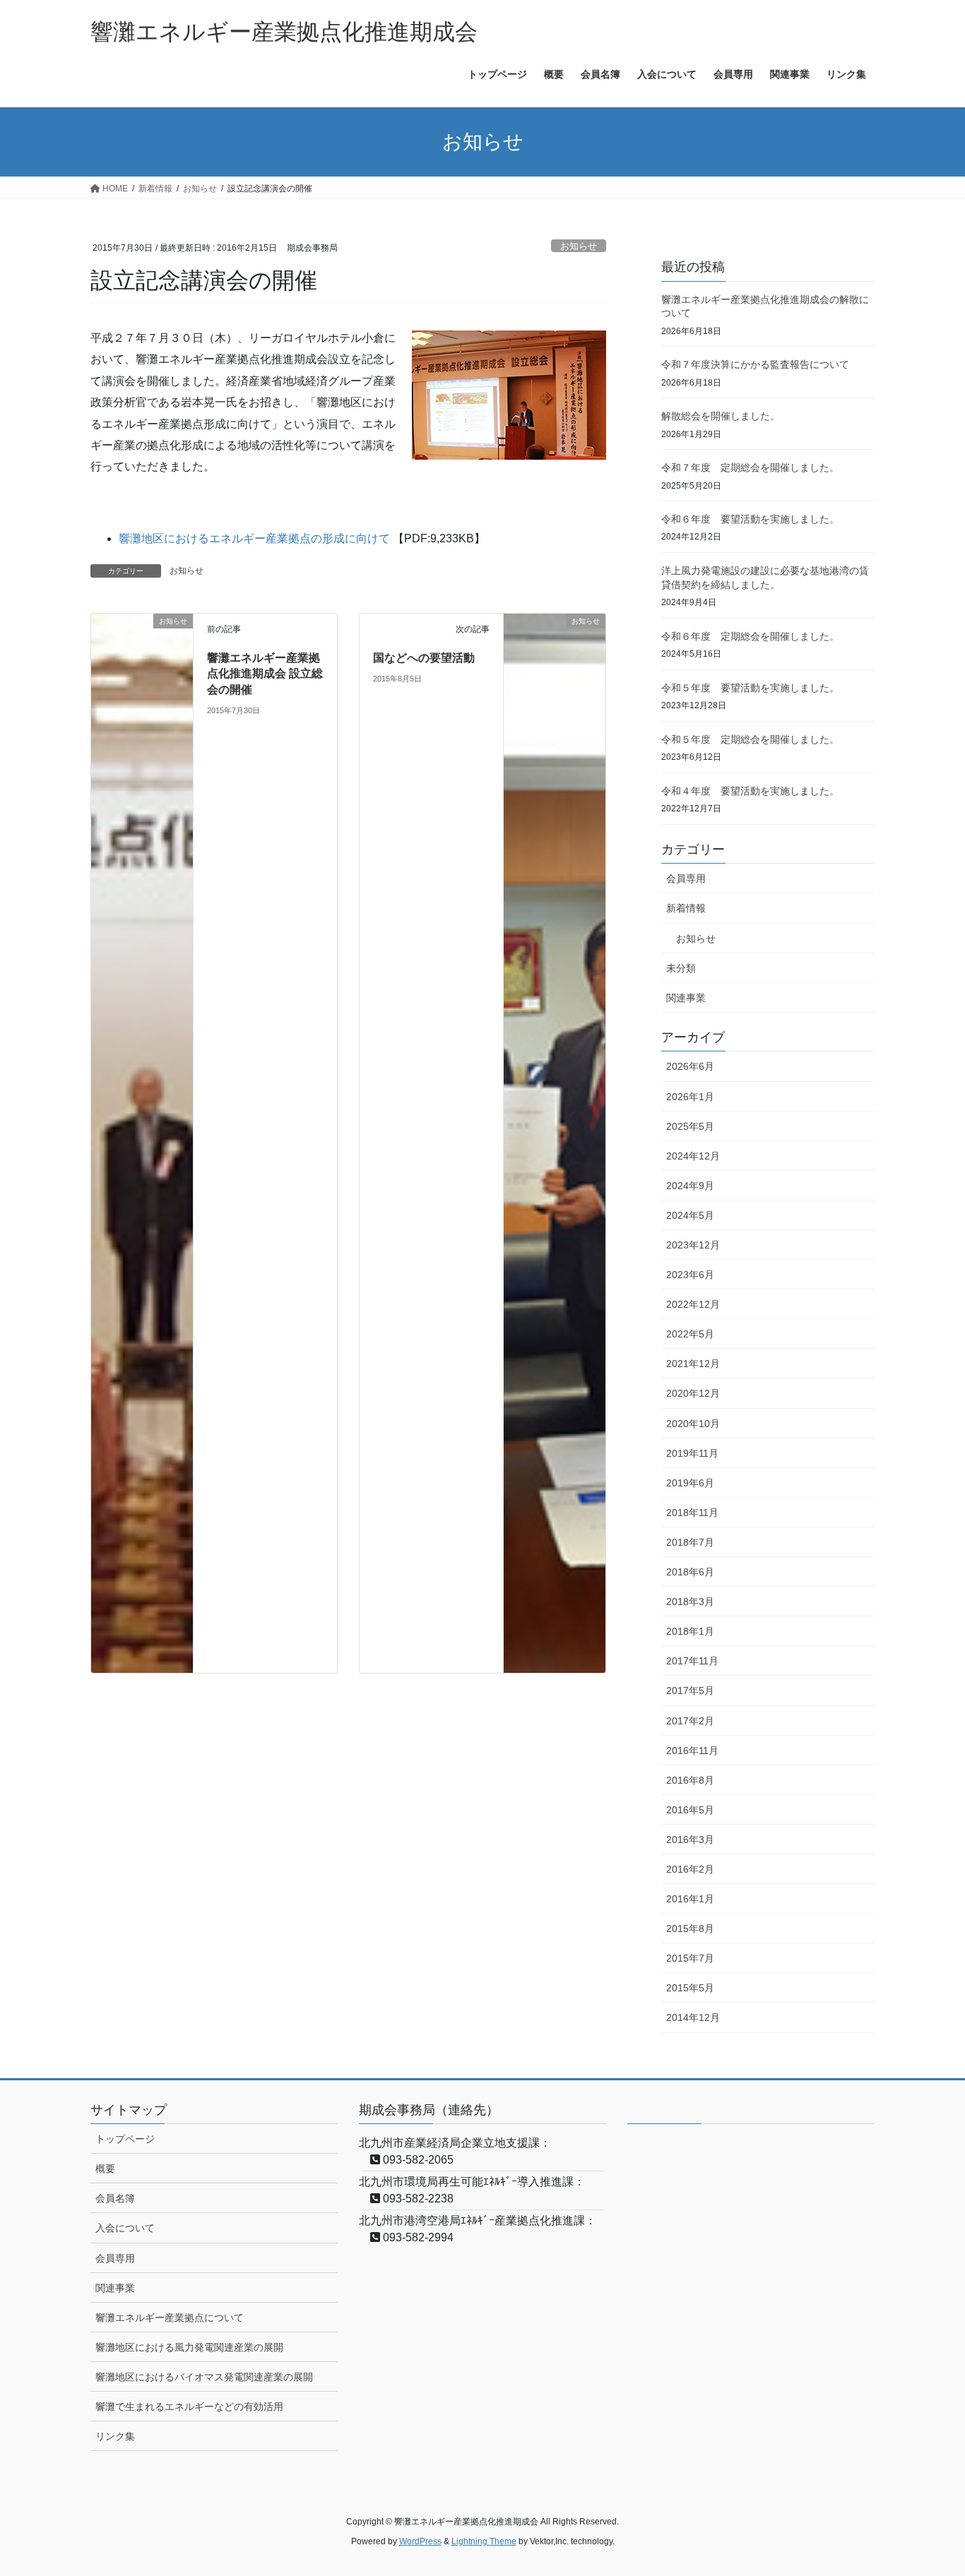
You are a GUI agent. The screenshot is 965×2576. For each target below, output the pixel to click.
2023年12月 (693, 1245)
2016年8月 (690, 1780)
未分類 (681, 968)
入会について (125, 2228)
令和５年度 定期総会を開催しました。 (750, 739)
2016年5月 (690, 1810)
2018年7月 (690, 1542)
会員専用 (686, 878)
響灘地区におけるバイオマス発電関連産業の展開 (204, 2377)
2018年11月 (692, 1513)
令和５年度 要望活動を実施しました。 (750, 688)
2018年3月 (690, 1602)
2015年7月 (690, 1958)
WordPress (420, 2541)
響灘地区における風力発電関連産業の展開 (189, 2347)
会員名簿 (115, 2198)
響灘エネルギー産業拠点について (170, 2318)
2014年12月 (693, 2017)
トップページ (125, 2139)
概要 (105, 2169)
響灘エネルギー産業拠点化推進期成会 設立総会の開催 (265, 674)
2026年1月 (690, 1097)
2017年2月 (690, 1721)
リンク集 (115, 2436)
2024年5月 (690, 1215)
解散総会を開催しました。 (721, 416)
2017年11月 (692, 1661)
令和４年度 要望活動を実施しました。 (750, 791)
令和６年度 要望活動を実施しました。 (750, 519)
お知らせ (579, 246)
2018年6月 (690, 1572)
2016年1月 (690, 1899)
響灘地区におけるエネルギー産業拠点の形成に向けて (254, 538)
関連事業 (686, 998)
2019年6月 (690, 1483)
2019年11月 (692, 1453)
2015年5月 (690, 1988)
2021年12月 (693, 1364)
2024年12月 (693, 1156)
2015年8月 (690, 1928)
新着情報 (686, 908)
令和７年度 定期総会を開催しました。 (750, 467)
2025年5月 (690, 1126)
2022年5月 (690, 1334)
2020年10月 (693, 1424)
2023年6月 (690, 1275)
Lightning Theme (484, 2541)
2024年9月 (690, 1186)
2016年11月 (692, 1751)
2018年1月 (690, 1631)
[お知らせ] (142, 1142)
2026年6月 (690, 1066)
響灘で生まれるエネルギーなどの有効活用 (189, 2407)
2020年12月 (693, 1393)
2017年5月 (690, 1690)
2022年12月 (693, 1304)
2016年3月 (690, 1839)
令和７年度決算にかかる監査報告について (755, 364)
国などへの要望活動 (424, 658)
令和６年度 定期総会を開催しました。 (750, 636)
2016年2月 (690, 1869)
